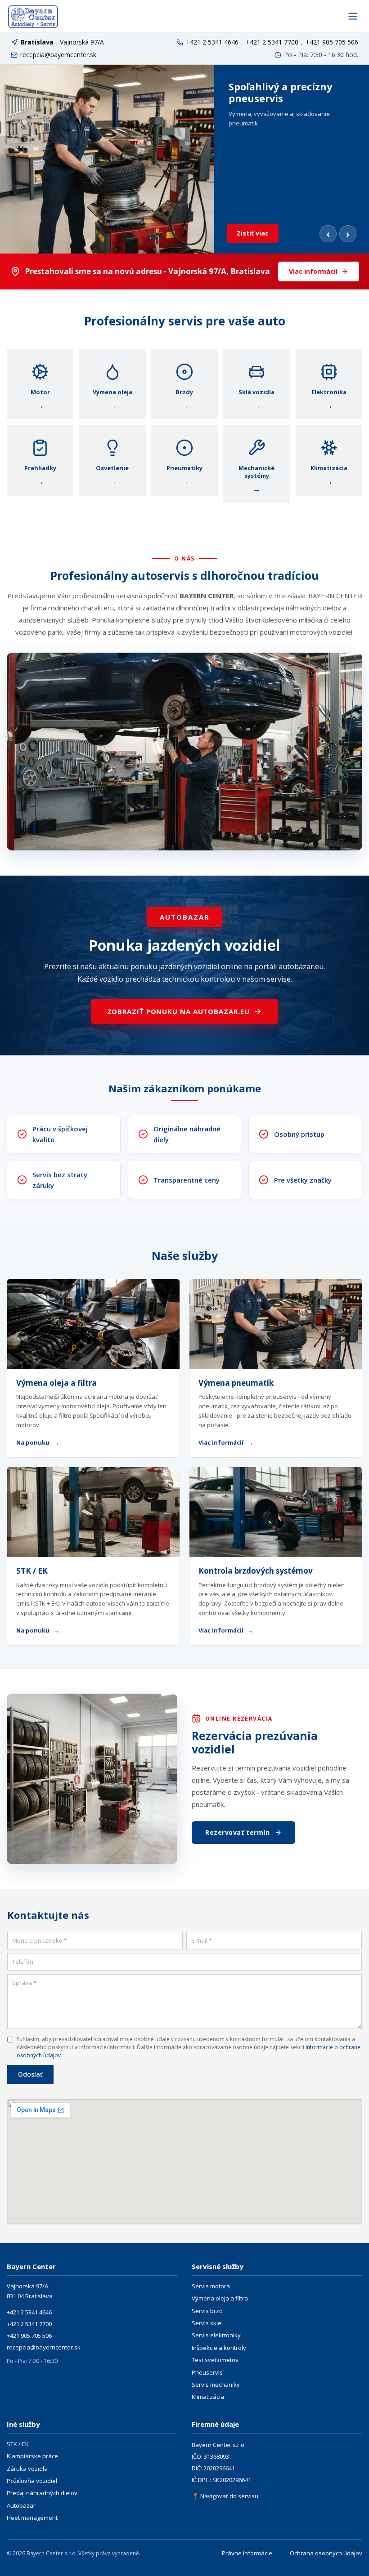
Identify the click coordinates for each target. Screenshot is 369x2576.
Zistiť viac (253, 233)
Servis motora (211, 2286)
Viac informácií (313, 271)
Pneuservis (207, 2372)
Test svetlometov (215, 2360)
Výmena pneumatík (236, 1383)
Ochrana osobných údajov (326, 2553)
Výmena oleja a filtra (56, 1383)
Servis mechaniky (216, 2385)
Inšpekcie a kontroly (219, 2348)
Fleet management (32, 2518)
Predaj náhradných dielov (42, 2493)
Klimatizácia (208, 2397)
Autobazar (21, 2505)
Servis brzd (207, 2311)
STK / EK (32, 1571)
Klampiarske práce (32, 2456)
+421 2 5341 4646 (212, 42)
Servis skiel (207, 2323)
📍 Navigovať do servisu (225, 2496)
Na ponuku (38, 1442)
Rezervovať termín (238, 1832)
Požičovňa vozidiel (32, 2481)
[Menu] (353, 16)
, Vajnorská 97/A (62, 42)
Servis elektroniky (216, 2335)
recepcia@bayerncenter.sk (58, 55)
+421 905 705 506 (332, 42)
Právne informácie (247, 2553)
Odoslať (30, 2074)
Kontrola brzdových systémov (256, 1571)
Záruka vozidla (27, 2469)
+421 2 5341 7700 (272, 42)
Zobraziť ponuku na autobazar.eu (178, 1011)
